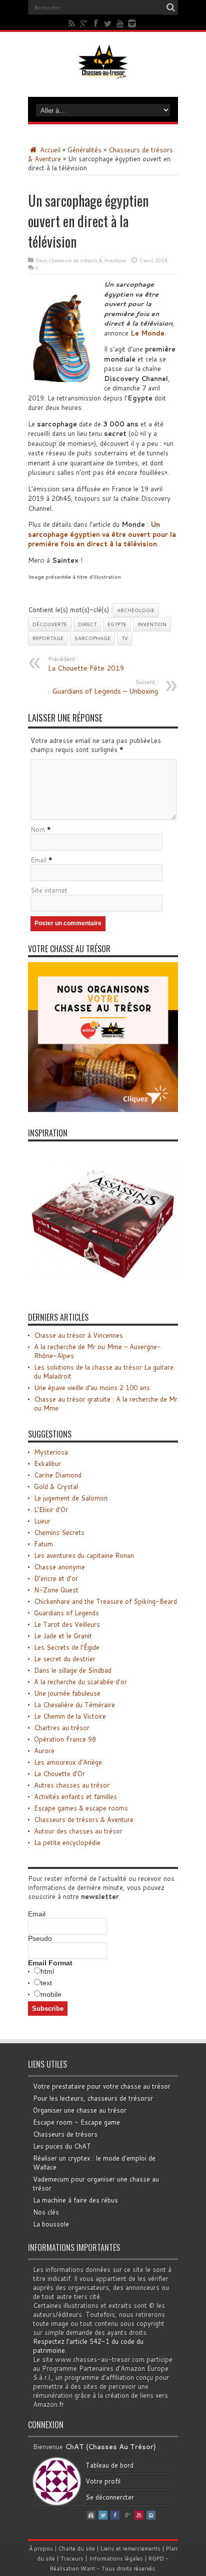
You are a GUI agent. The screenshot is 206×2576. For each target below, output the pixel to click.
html (47, 1971)
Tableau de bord (109, 2465)
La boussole (51, 2224)
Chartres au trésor (62, 1728)
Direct (87, 624)
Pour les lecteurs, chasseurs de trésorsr (93, 2098)
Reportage (48, 638)
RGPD (156, 2559)
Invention (152, 624)
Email (38, 860)
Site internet (49, 890)
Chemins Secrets (59, 1532)
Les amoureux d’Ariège (68, 1762)
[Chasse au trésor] (103, 72)
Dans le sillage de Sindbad (73, 1670)
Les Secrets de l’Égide (67, 1647)
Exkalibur (47, 1464)
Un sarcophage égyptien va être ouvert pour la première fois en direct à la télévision (102, 534)
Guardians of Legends (66, 1613)
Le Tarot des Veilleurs (67, 1624)
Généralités (84, 150)
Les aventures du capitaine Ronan (84, 1555)
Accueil (49, 150)
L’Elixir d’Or (51, 1509)
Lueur (42, 1521)
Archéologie (136, 610)
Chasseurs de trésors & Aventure (87, 260)
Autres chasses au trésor (72, 1785)
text (46, 1983)
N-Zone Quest (56, 1590)
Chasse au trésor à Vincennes (78, 1335)
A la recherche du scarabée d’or (80, 1682)
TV (125, 638)
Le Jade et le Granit (63, 1636)
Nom (38, 829)
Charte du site (77, 2549)
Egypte (117, 624)
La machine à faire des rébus (75, 2200)
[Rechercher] (170, 7)
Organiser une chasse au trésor (80, 2110)
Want (88, 2569)
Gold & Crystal (56, 1486)
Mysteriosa (51, 1452)
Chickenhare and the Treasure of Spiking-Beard (105, 1601)
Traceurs (72, 2559)
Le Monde (147, 333)
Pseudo (40, 1938)
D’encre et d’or (56, 1578)
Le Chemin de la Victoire (70, 1716)
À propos (41, 2549)
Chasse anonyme (59, 1567)
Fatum (43, 1544)
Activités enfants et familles (75, 1797)
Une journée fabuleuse (67, 1693)
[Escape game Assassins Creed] (103, 1294)
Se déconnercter (110, 2497)
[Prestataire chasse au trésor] (103, 1109)
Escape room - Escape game (76, 2122)
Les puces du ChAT (62, 2146)
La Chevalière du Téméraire (74, 1705)
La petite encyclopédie (67, 1842)
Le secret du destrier (65, 1659)
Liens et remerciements (130, 2549)
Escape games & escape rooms (81, 1808)
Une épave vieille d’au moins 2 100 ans (92, 1388)
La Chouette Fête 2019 (86, 664)
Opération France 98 (65, 1739)
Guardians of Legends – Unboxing (105, 687)
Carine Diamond (58, 1475)
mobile (51, 1994)
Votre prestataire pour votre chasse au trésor (102, 2086)
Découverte (50, 624)
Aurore (44, 1751)
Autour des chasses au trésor (78, 1831)
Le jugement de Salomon (71, 1498)
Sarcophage (92, 638)
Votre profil (103, 2481)
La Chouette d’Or (59, 1774)
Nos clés (46, 2212)
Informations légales (116, 2559)
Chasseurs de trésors (65, 2134)
